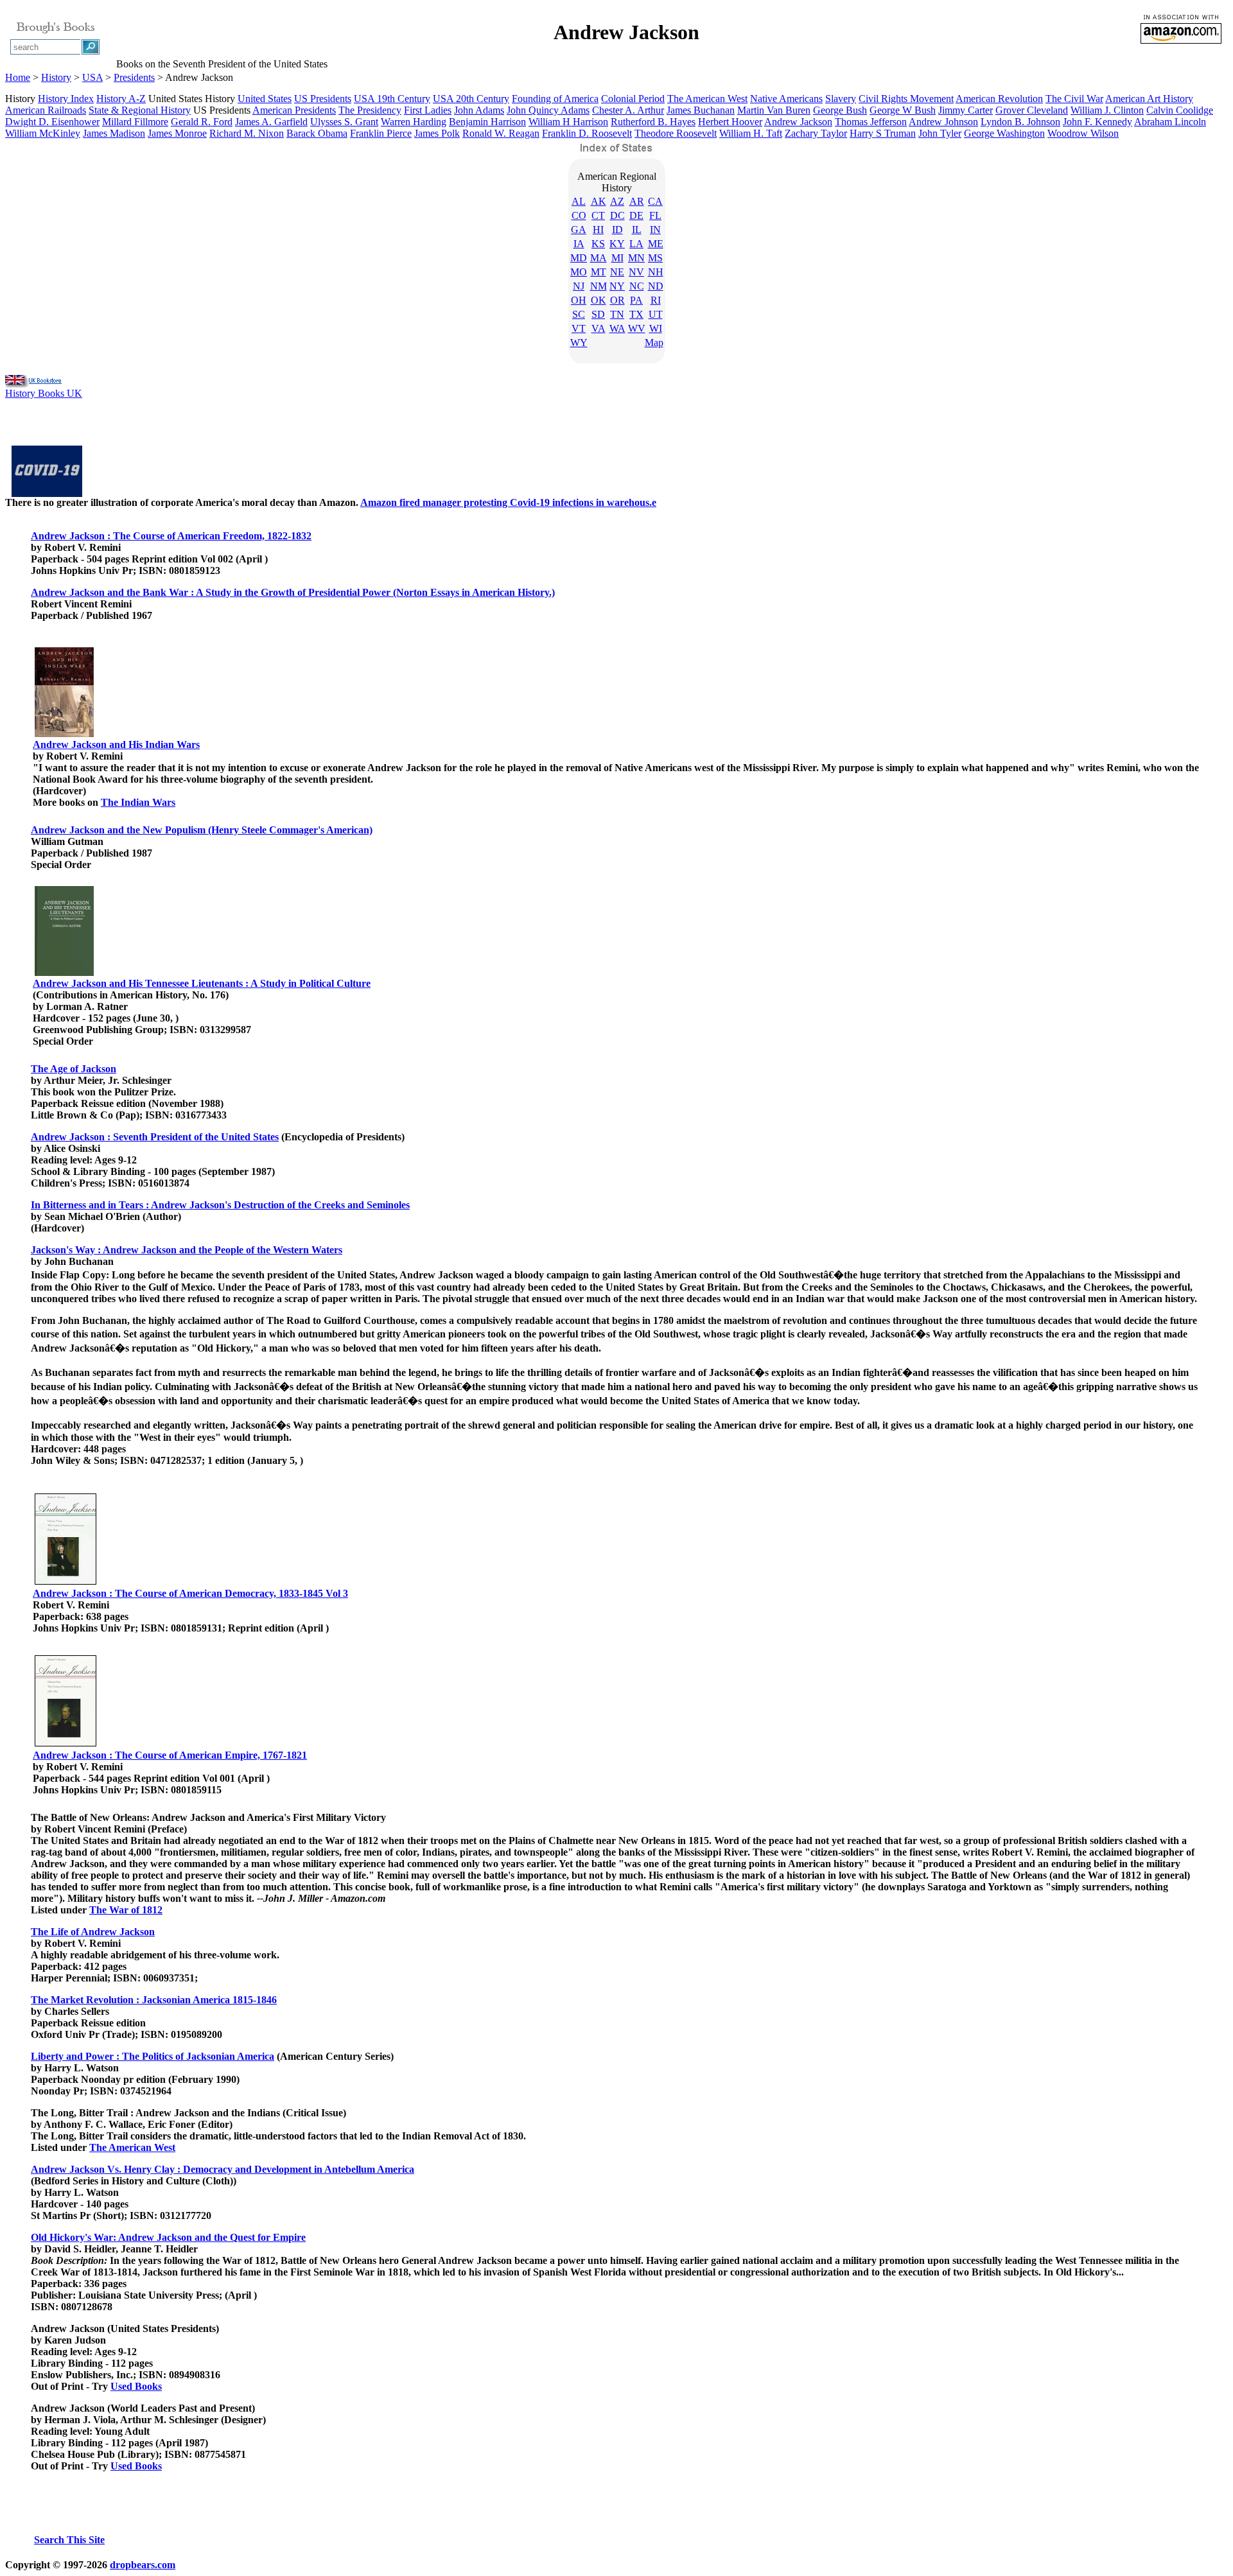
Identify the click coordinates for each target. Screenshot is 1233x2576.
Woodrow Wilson (1083, 133)
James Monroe (177, 133)
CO (579, 215)
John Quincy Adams (548, 110)
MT (599, 272)
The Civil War (1074, 99)
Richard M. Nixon (247, 133)
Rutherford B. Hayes (653, 122)
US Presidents (323, 99)
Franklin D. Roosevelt (587, 133)
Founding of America (555, 99)
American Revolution (999, 99)
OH (579, 300)
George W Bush (903, 110)
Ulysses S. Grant (344, 122)
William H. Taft (751, 133)
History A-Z (121, 99)
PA (636, 300)
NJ (579, 286)
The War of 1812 (126, 1910)
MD (579, 258)
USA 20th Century (471, 99)
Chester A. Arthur (628, 110)
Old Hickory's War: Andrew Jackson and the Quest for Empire (168, 2237)
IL (637, 230)
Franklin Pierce (381, 133)
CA (655, 201)
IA (579, 244)
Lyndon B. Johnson (1020, 122)
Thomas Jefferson (871, 122)
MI (617, 258)
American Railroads (46, 110)
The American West (707, 99)
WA (617, 328)
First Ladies (428, 110)
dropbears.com (143, 2565)
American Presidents (294, 110)
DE (636, 215)
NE (617, 272)
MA (599, 258)
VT (579, 328)
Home (18, 77)
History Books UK (44, 393)
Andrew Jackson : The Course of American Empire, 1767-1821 (170, 1755)
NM (599, 286)
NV (636, 272)
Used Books (136, 2386)
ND (656, 286)
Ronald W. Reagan (501, 133)
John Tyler (940, 133)
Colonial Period (633, 99)
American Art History (1149, 99)
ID (617, 230)
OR (617, 300)
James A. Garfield (271, 122)
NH (656, 272)
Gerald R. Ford (202, 122)
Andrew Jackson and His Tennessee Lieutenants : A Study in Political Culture (202, 983)
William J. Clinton (1107, 110)
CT (598, 215)
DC (617, 215)
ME (656, 244)
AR (637, 201)
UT (656, 314)
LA (636, 244)
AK (599, 201)
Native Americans (786, 99)
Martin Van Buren (774, 110)
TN (617, 314)
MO (579, 272)
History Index (66, 99)
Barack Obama (317, 133)
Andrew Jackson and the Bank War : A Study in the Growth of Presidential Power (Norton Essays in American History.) (293, 592)
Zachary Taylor (816, 133)
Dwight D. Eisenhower (52, 122)
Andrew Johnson (943, 122)
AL (579, 201)
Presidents (134, 77)
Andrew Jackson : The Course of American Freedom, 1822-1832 (171, 536)
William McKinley (43, 133)
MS (655, 258)
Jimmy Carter (966, 110)
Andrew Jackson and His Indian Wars (116, 744)
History (56, 77)
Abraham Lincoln (1170, 122)
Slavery (841, 99)
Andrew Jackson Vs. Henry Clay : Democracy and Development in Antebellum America (223, 2169)
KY (617, 244)
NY (617, 286)
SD (598, 314)
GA (579, 230)
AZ (617, 201)
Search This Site (69, 2540)
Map (654, 343)
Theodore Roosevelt (676, 133)
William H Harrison (568, 122)
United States (265, 99)
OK (599, 300)
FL (655, 215)
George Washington (1004, 133)
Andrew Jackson (798, 122)
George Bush (840, 110)
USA (92, 77)
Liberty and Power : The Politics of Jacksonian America (153, 2056)
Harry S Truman (883, 133)
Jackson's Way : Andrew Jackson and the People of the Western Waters (187, 1250)
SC (579, 314)
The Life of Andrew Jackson (93, 1932)
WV (637, 328)
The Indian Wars (138, 802)
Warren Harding (414, 122)
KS (598, 244)
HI (598, 230)
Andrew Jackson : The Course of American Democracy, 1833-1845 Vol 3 (190, 1593)
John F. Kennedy (1097, 122)
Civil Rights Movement (906, 99)
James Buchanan (701, 110)
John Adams (479, 110)
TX (636, 314)
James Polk (437, 133)
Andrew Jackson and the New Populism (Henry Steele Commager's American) (202, 830)
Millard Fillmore (135, 122)
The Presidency (370, 110)
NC (637, 286)
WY (579, 343)
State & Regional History (140, 110)
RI (656, 300)
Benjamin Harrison (487, 122)
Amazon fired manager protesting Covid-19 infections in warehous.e (508, 502)
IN (655, 230)
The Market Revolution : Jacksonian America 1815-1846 (154, 2000)
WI (656, 328)
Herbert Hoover (730, 122)
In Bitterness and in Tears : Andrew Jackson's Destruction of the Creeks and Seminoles (220, 1205)
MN (636, 258)
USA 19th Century (392, 99)
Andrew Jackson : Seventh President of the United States (155, 1137)
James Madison (114, 133)
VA (599, 328)
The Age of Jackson (74, 1069)
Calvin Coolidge (1180, 110)
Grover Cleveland (1032, 110)
